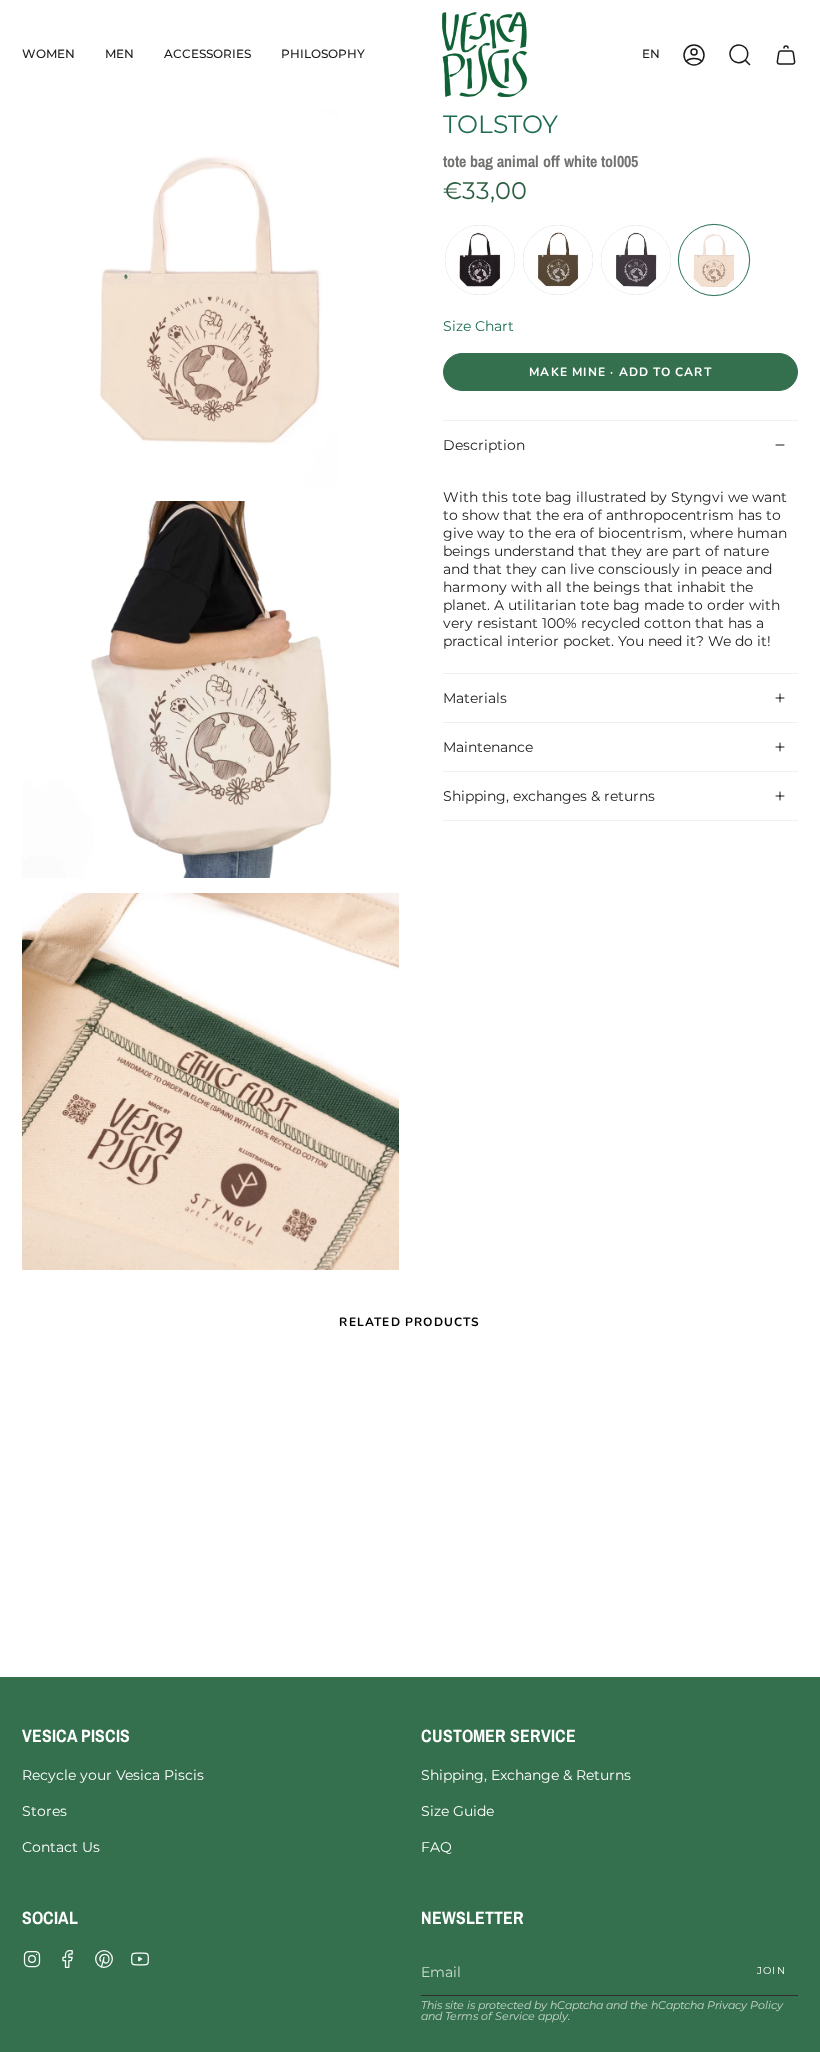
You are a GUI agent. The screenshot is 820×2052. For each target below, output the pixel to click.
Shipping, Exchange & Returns (526, 1775)
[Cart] (786, 54)
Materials (475, 698)
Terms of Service (490, 2016)
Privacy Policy (745, 2005)
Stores (44, 1811)
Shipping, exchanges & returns (549, 796)
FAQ (436, 1847)
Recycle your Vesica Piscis (113, 1775)
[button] (48, 54)
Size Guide (457, 1811)
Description (484, 445)
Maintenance (488, 747)
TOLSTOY (500, 124)
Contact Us (61, 1847)
